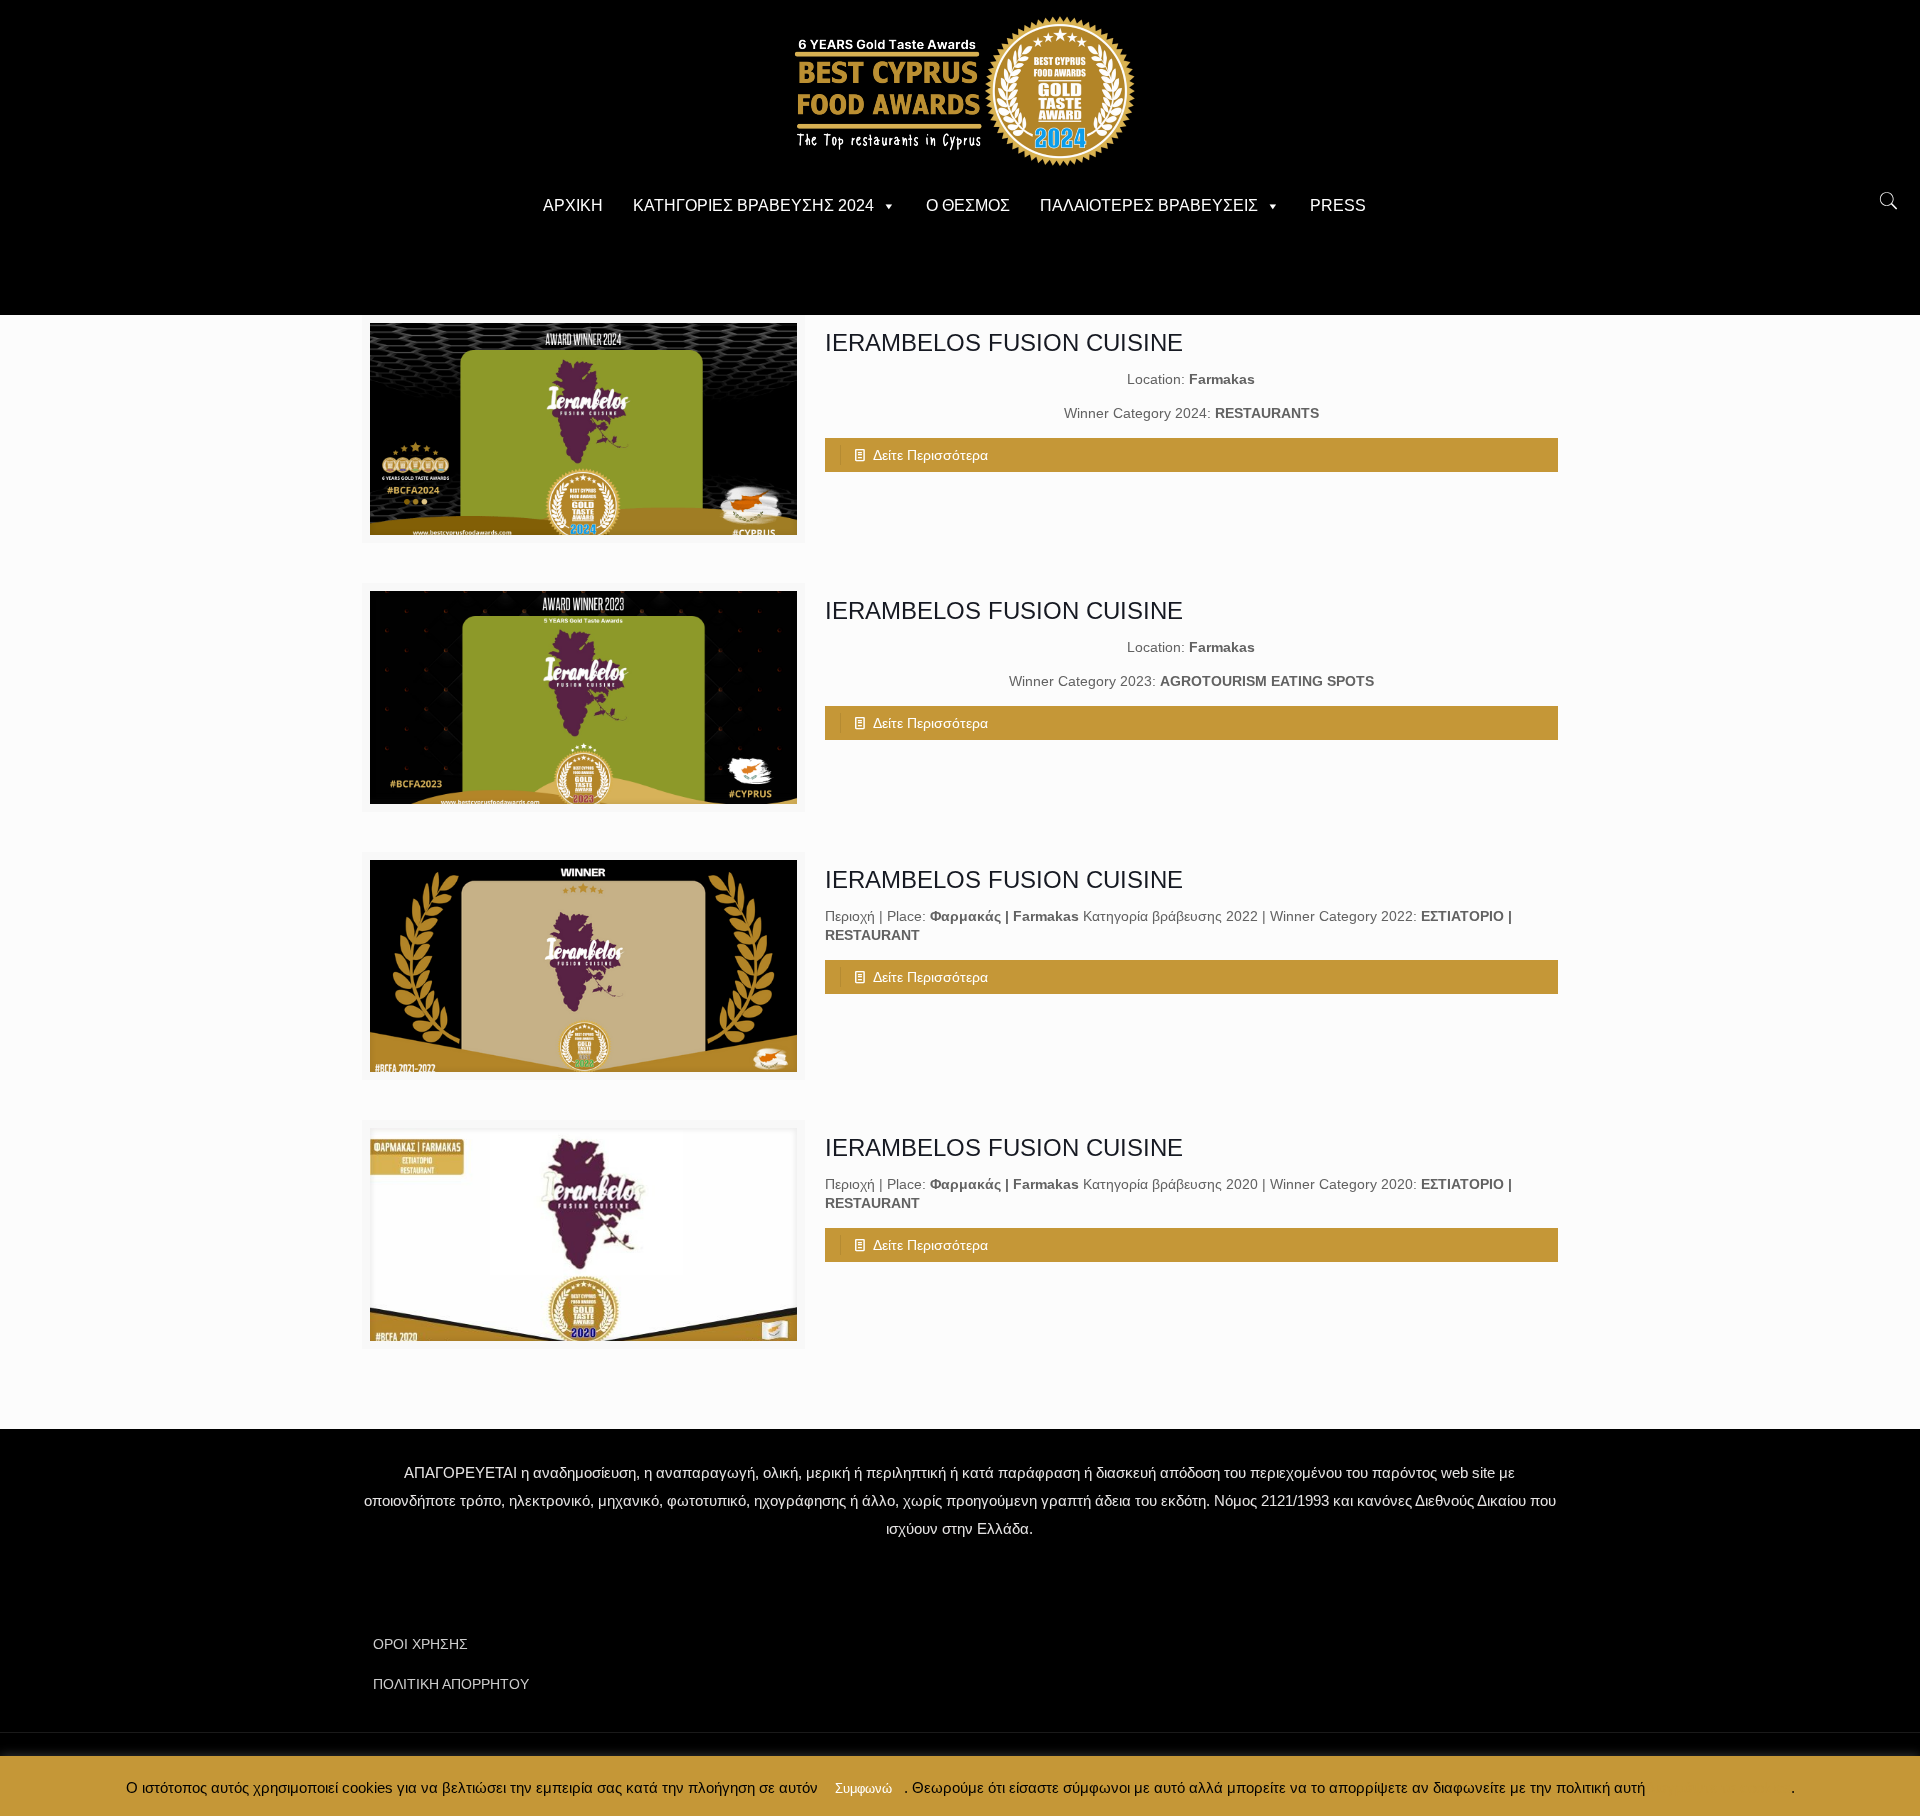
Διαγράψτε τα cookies (1718, 1787)
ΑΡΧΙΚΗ (573, 205)
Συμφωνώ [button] (863, 1788)
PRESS (1338, 205)
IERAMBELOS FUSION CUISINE (1004, 342)
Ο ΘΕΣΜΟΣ (968, 205)
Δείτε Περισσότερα (930, 455)
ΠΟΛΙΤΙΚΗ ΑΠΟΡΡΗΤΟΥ (451, 1684)
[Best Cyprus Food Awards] (960, 90)
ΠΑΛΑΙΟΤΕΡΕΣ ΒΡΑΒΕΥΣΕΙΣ (1149, 205)
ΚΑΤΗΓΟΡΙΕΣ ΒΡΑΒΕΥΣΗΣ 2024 (753, 205)
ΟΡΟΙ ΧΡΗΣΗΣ (420, 1644)
